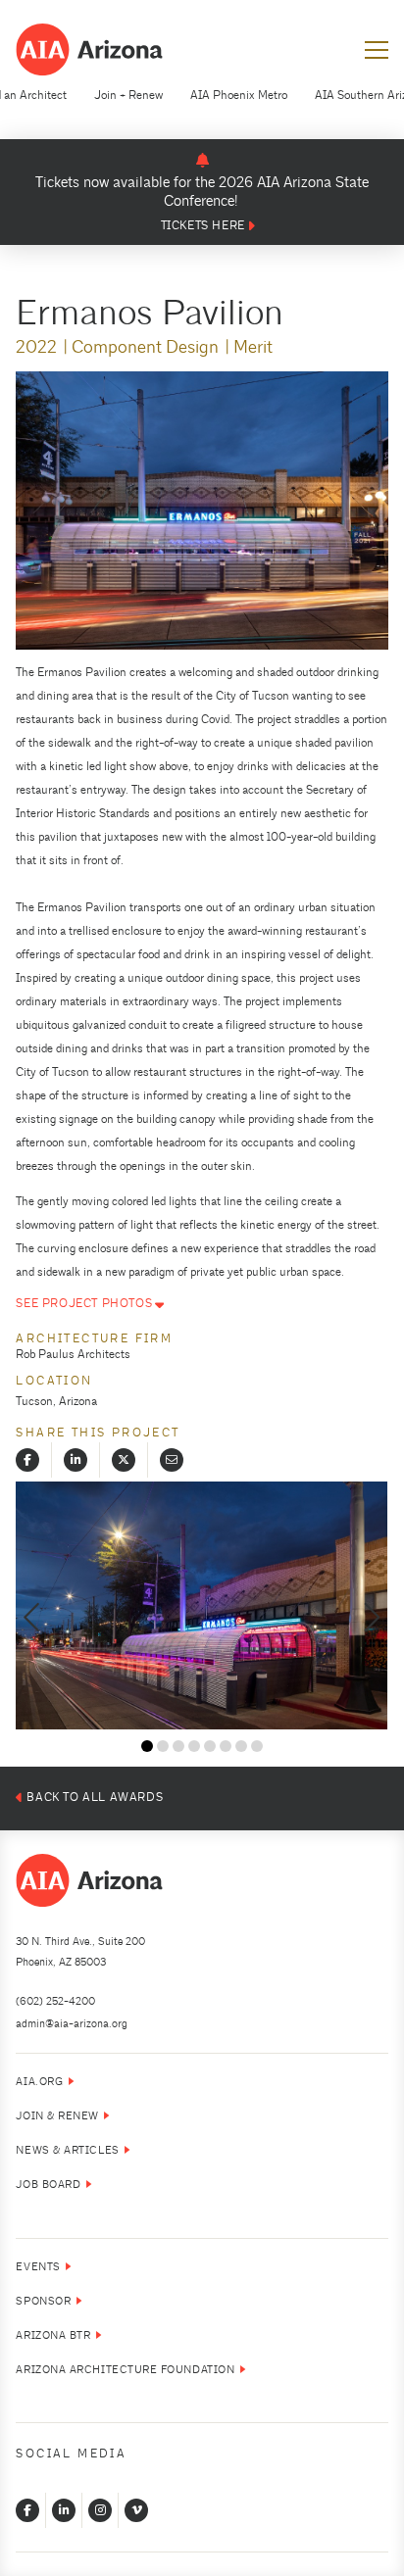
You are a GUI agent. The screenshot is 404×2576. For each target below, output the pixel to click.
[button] (377, 50)
